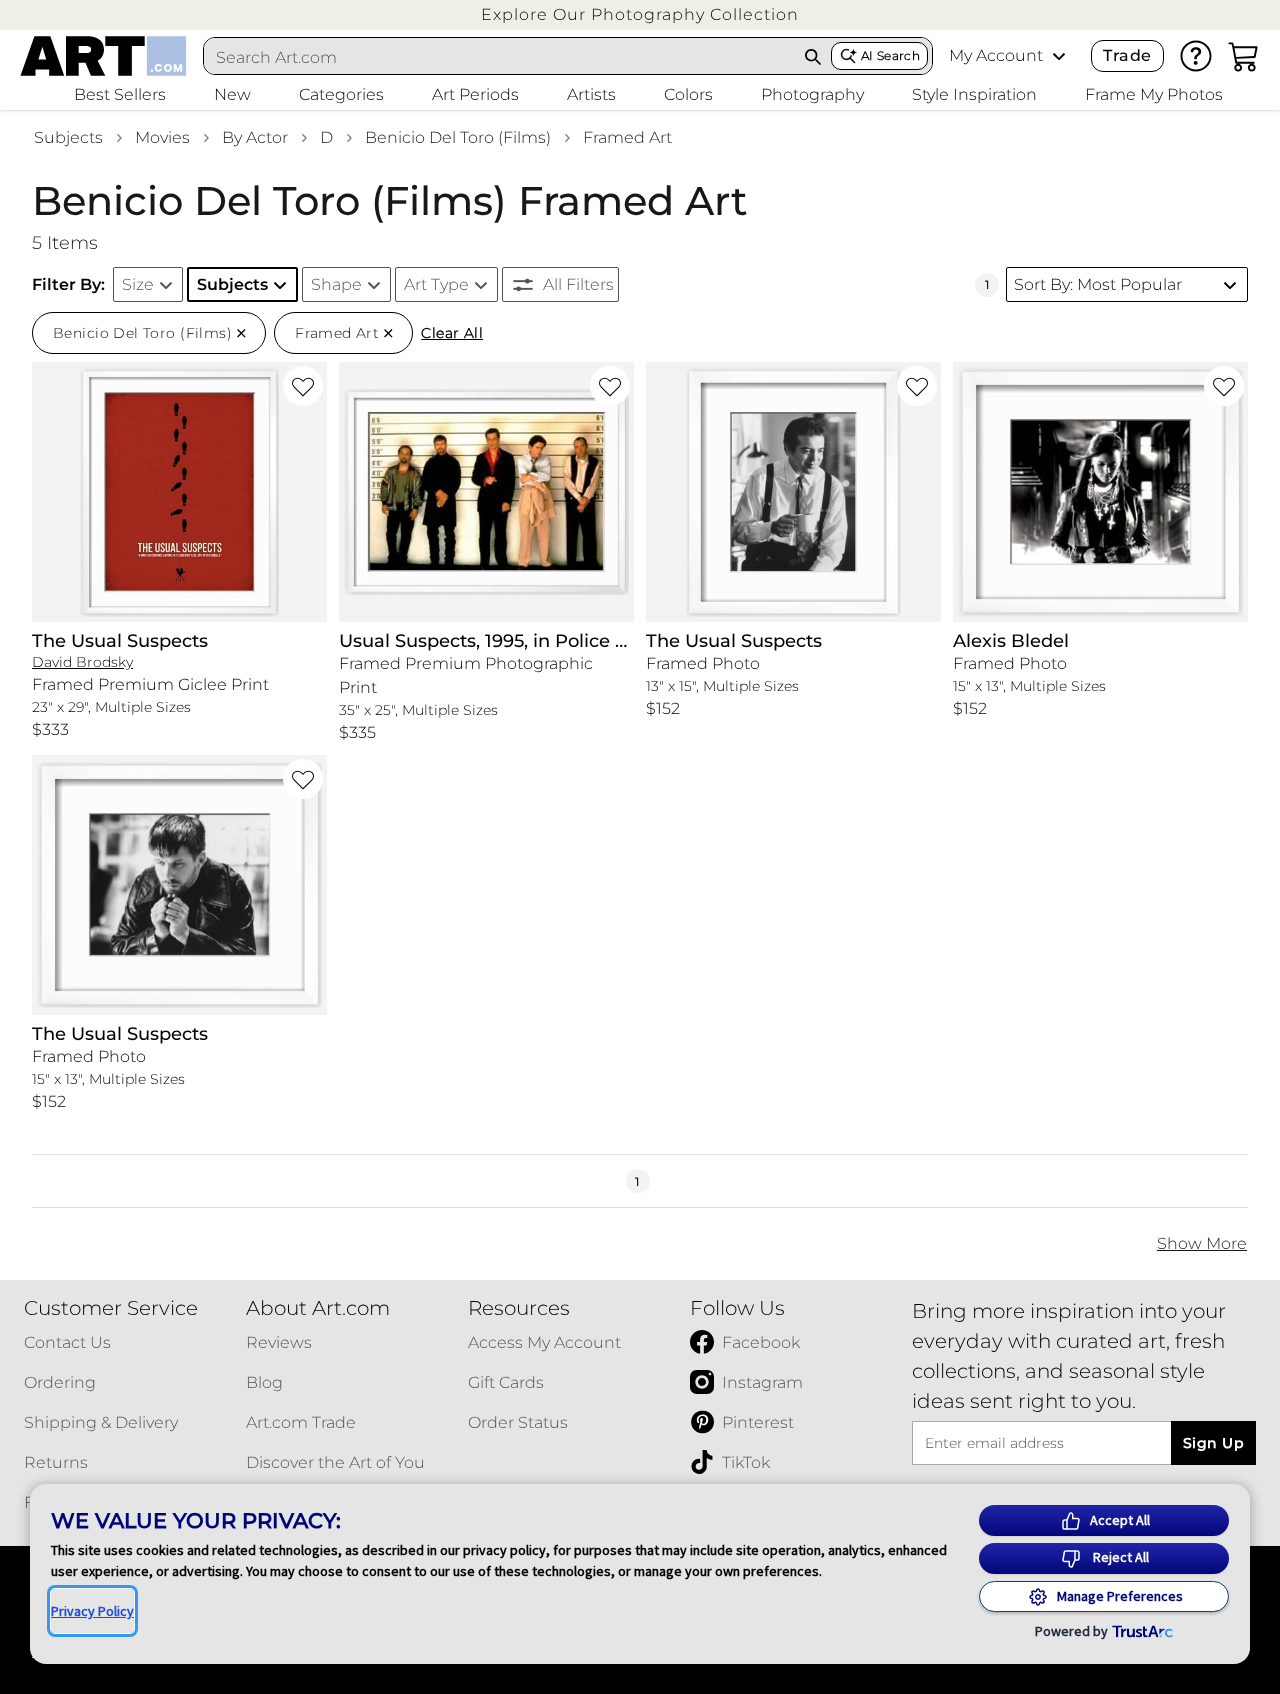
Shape (336, 284)
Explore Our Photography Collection (640, 14)
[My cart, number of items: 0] (1244, 56)
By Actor (255, 137)
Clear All (452, 333)
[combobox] (500, 57)
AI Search (890, 55)
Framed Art (627, 137)
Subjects (68, 137)
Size (138, 284)
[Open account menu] (1059, 56)
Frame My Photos (1154, 94)
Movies (162, 137)
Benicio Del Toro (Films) (458, 137)
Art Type (436, 284)
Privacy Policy (92, 1611)
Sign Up (1213, 1443)
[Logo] (103, 56)
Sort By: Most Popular (1098, 284)
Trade (1127, 55)
